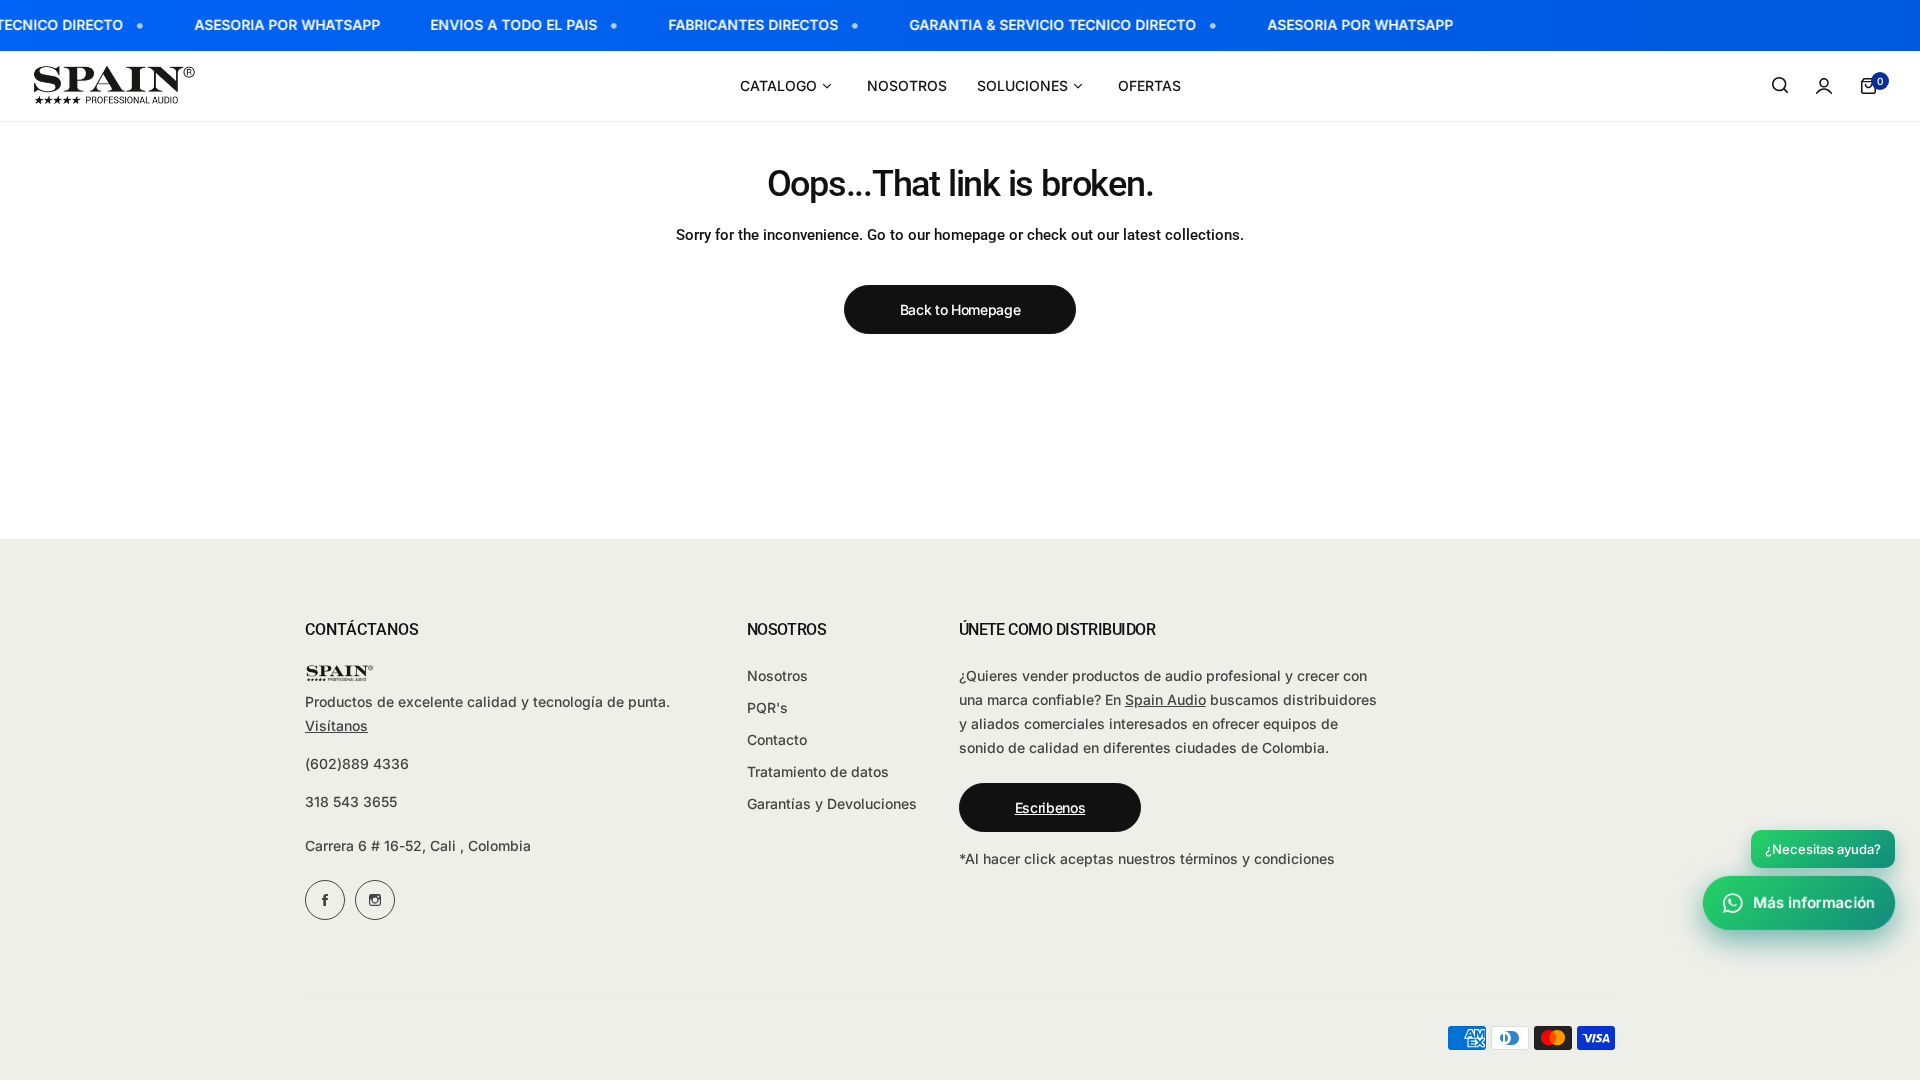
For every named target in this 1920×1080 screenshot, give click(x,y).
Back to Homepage (960, 309)
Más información (1814, 902)
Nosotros (777, 675)
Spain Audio (1165, 699)
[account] (1824, 86)
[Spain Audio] (115, 85)
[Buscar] (1780, 86)
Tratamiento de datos (818, 771)
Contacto (777, 739)
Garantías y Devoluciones (832, 803)
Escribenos (1050, 807)
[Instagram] (375, 900)
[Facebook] (325, 900)
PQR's (767, 707)
